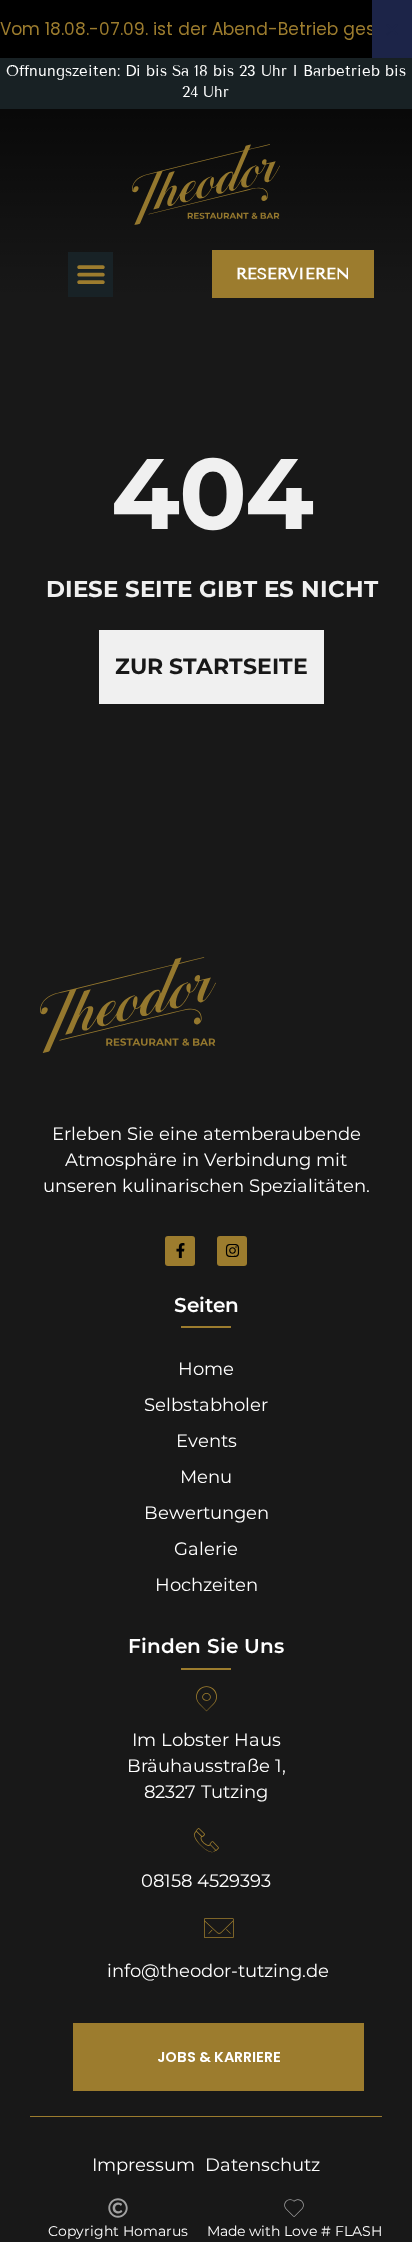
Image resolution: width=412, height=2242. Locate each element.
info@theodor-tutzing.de (218, 1971)
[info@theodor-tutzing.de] (218, 1928)
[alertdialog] (206, 29)
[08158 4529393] (206, 1840)
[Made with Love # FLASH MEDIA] (294, 2208)
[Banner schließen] (392, 29)
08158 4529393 (206, 1881)
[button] (90, 274)
